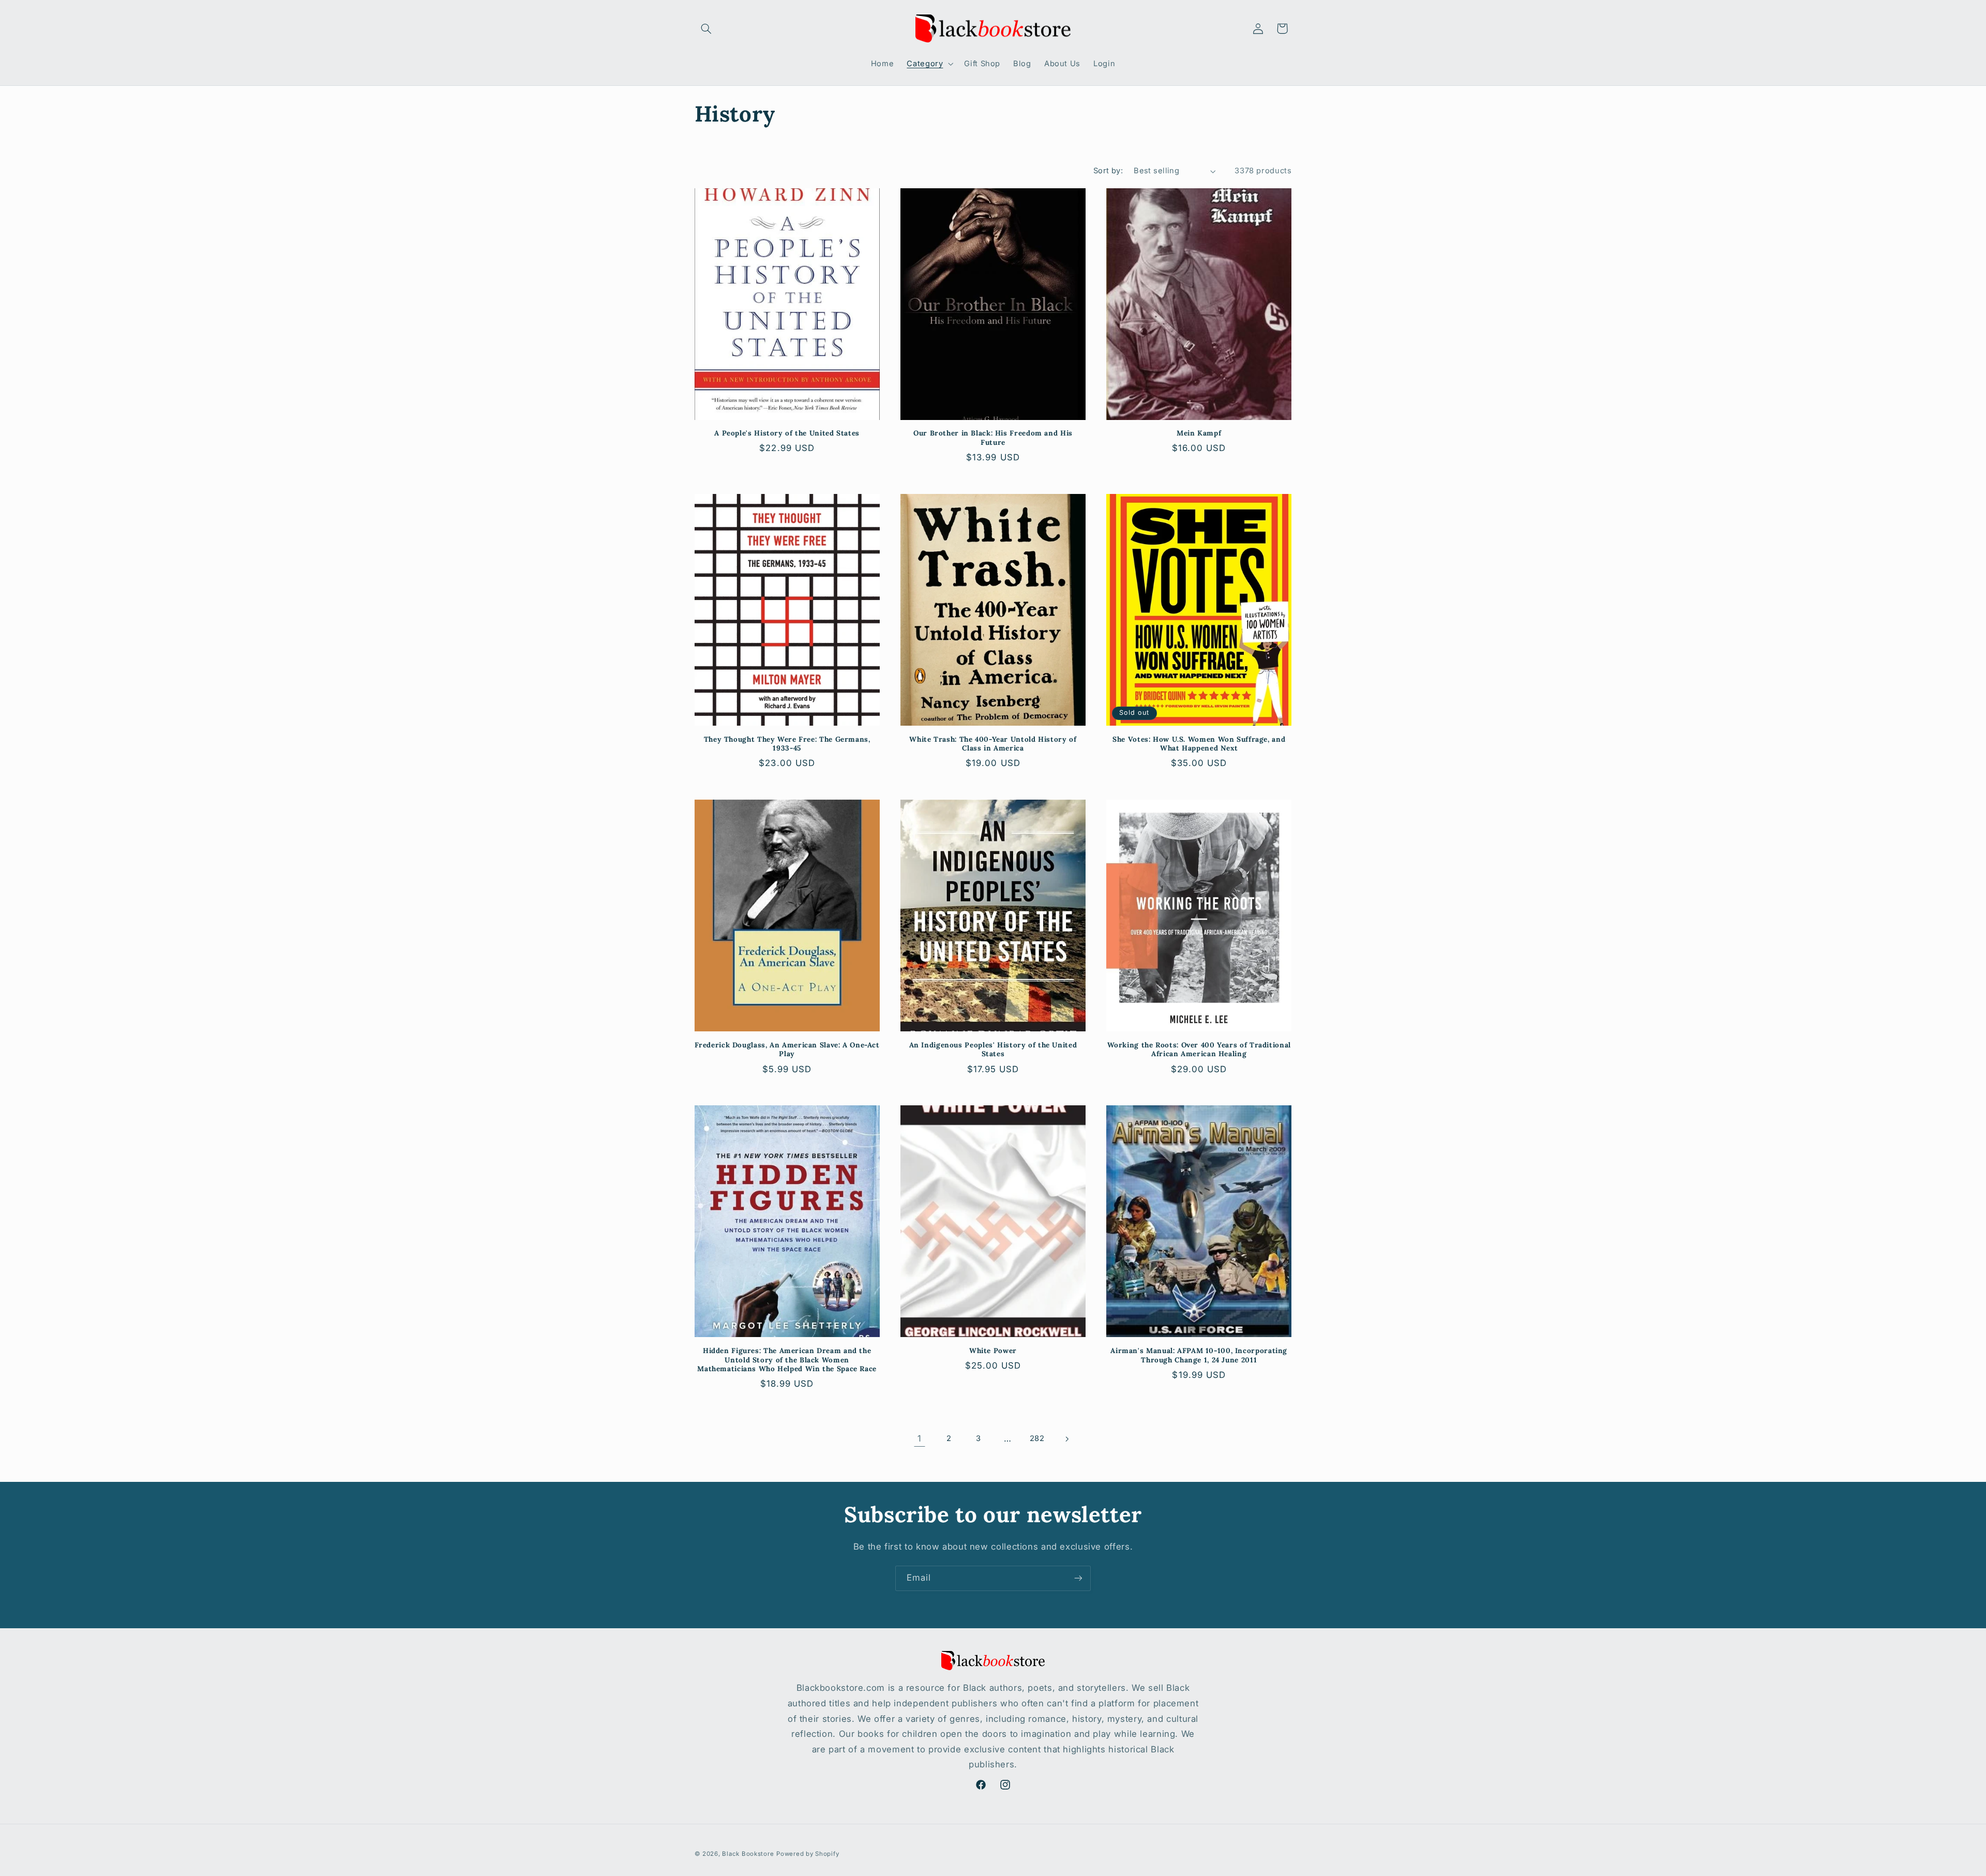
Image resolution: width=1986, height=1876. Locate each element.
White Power (993, 1351)
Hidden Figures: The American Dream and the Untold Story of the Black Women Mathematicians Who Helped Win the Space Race (787, 1360)
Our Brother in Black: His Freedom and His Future (993, 438)
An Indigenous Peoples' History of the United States (993, 1050)
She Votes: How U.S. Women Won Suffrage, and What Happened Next (1199, 744)
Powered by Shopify (808, 1854)
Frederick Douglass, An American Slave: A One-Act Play (787, 1050)
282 (1037, 1438)
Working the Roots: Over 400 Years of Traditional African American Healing (1199, 1050)
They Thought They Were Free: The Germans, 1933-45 (787, 744)
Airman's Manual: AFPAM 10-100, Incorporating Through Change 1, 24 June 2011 (1199, 1355)
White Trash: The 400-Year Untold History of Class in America (993, 744)
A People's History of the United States (787, 433)
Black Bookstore (748, 1854)
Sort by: (1108, 171)
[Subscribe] (1078, 1578)
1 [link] (920, 1438)
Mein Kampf (1199, 433)
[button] (706, 28)
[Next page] (1066, 1439)
